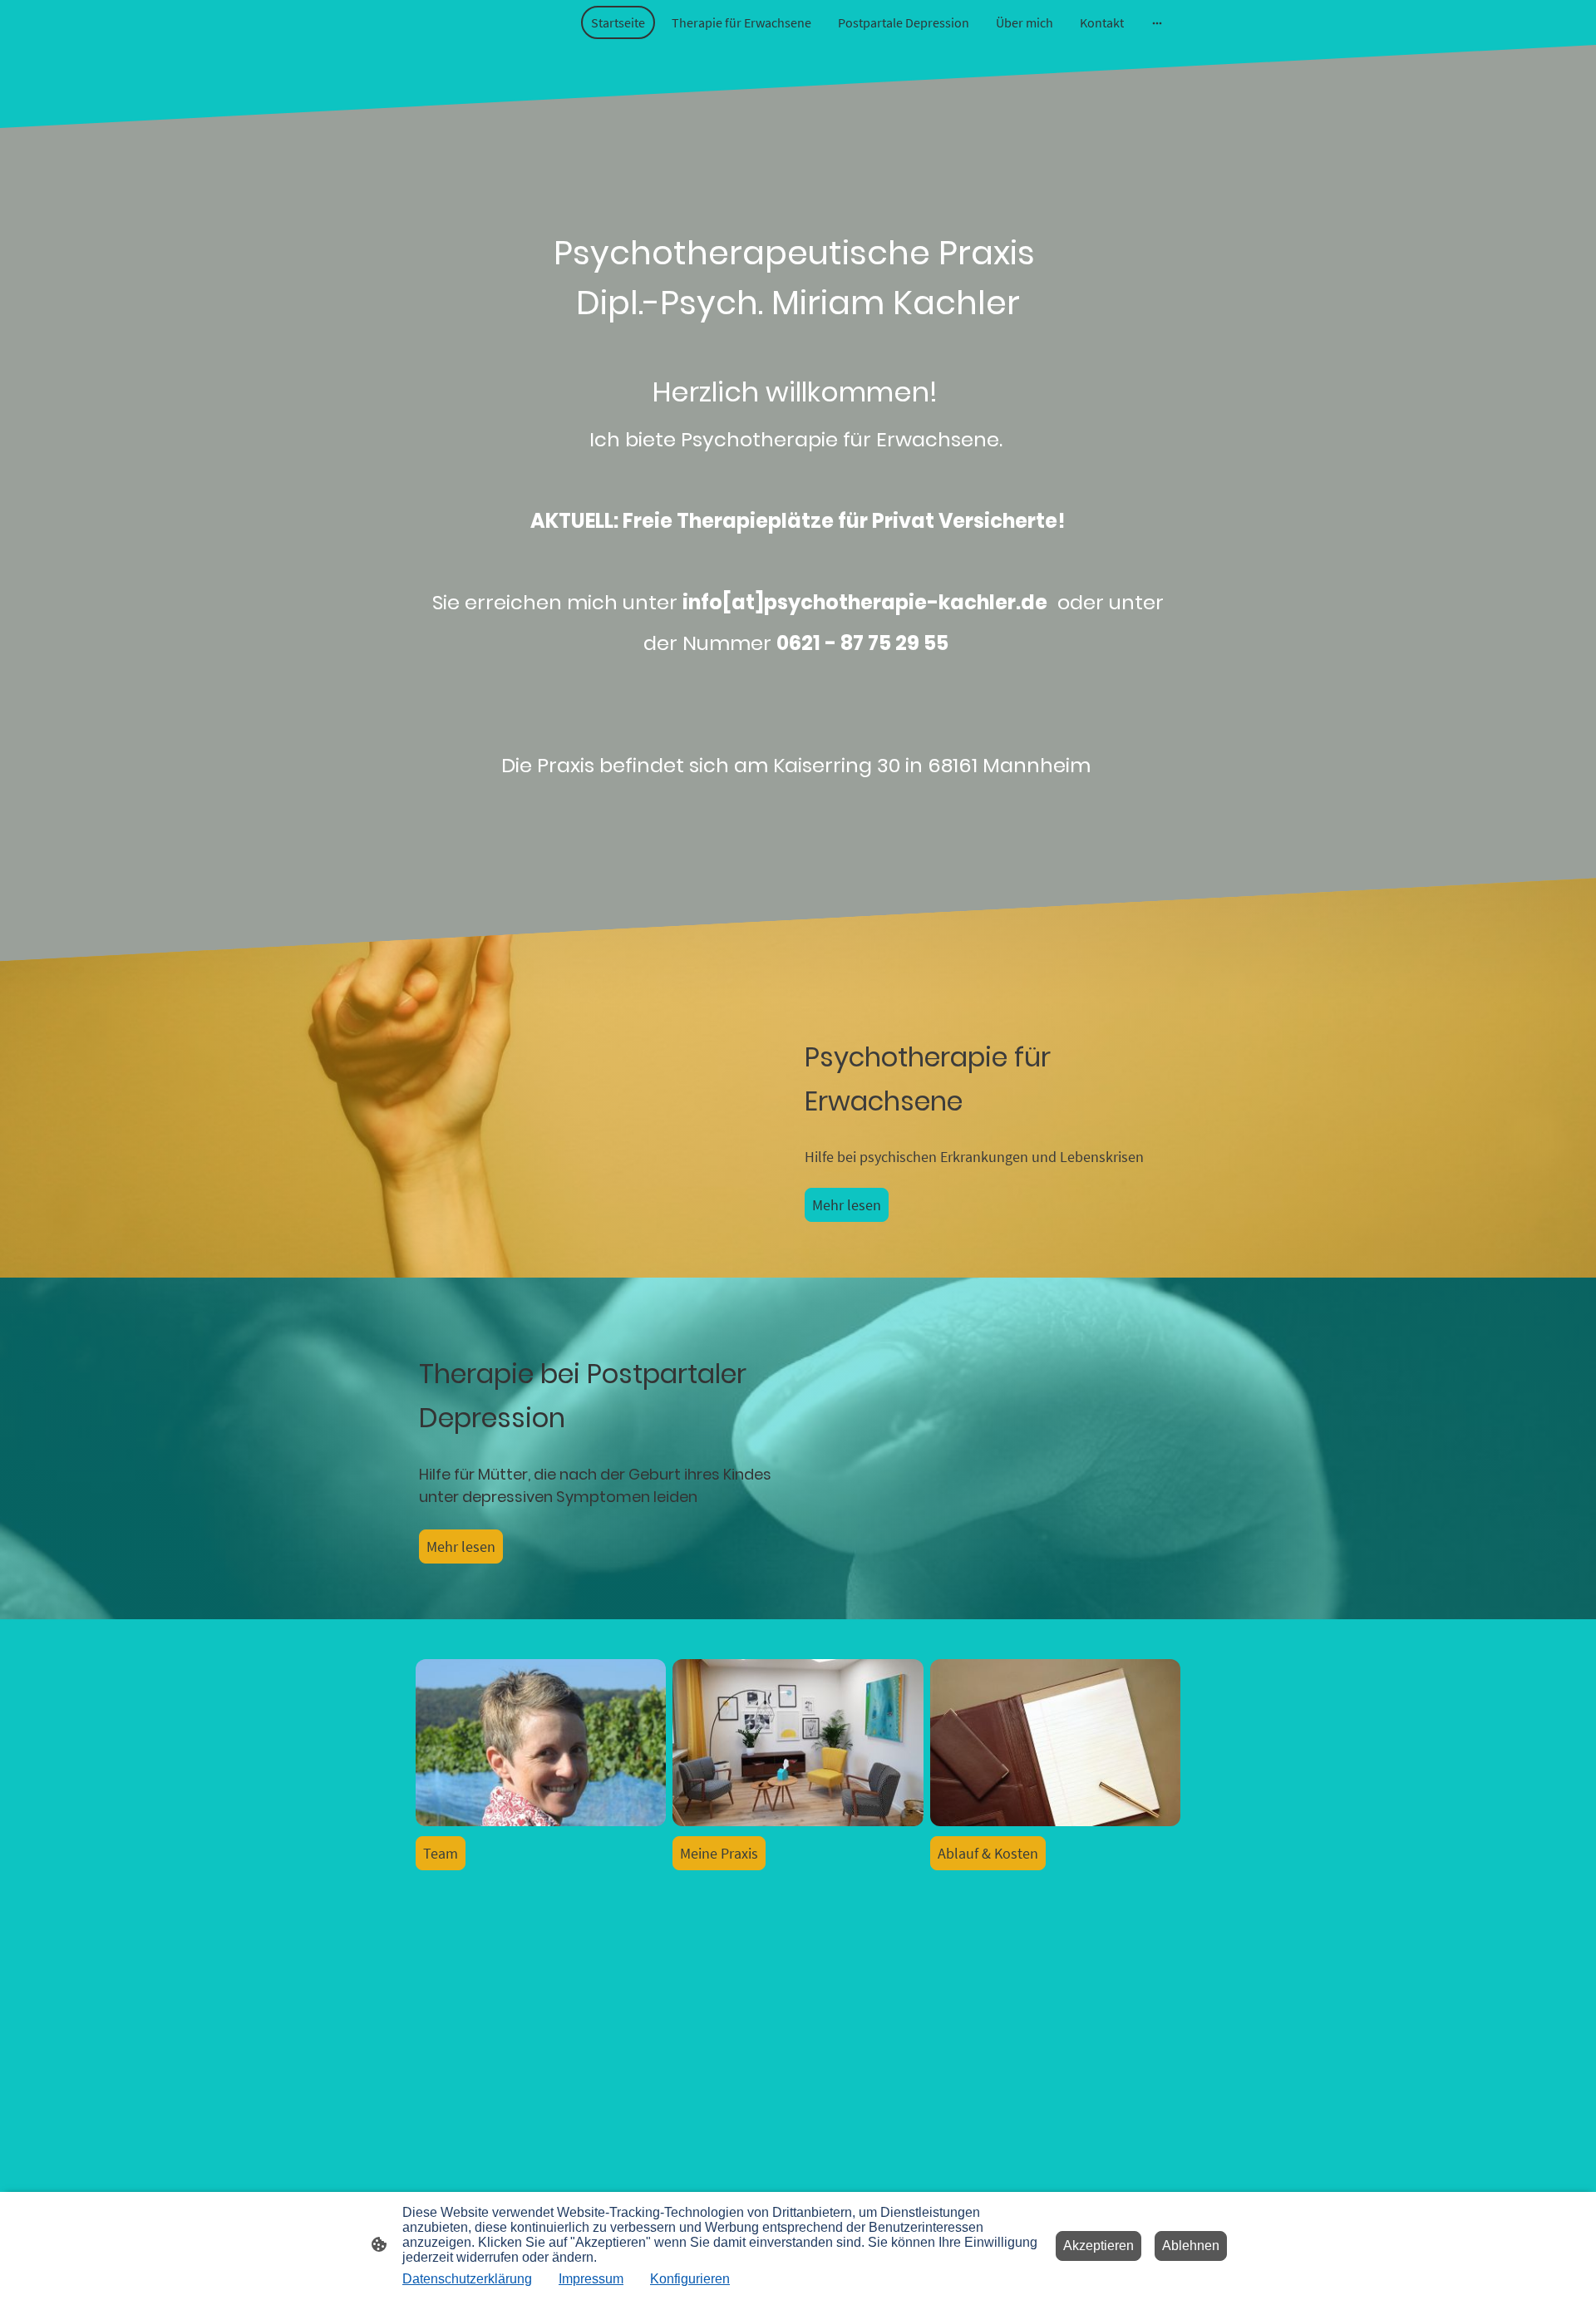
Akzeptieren (1098, 2246)
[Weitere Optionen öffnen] (1157, 22)
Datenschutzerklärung (467, 2279)
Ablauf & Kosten (988, 1853)
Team (441, 1853)
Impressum (591, 2279)
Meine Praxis (719, 1853)
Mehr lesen (847, 1205)
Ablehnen (1191, 2246)
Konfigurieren (690, 2279)
